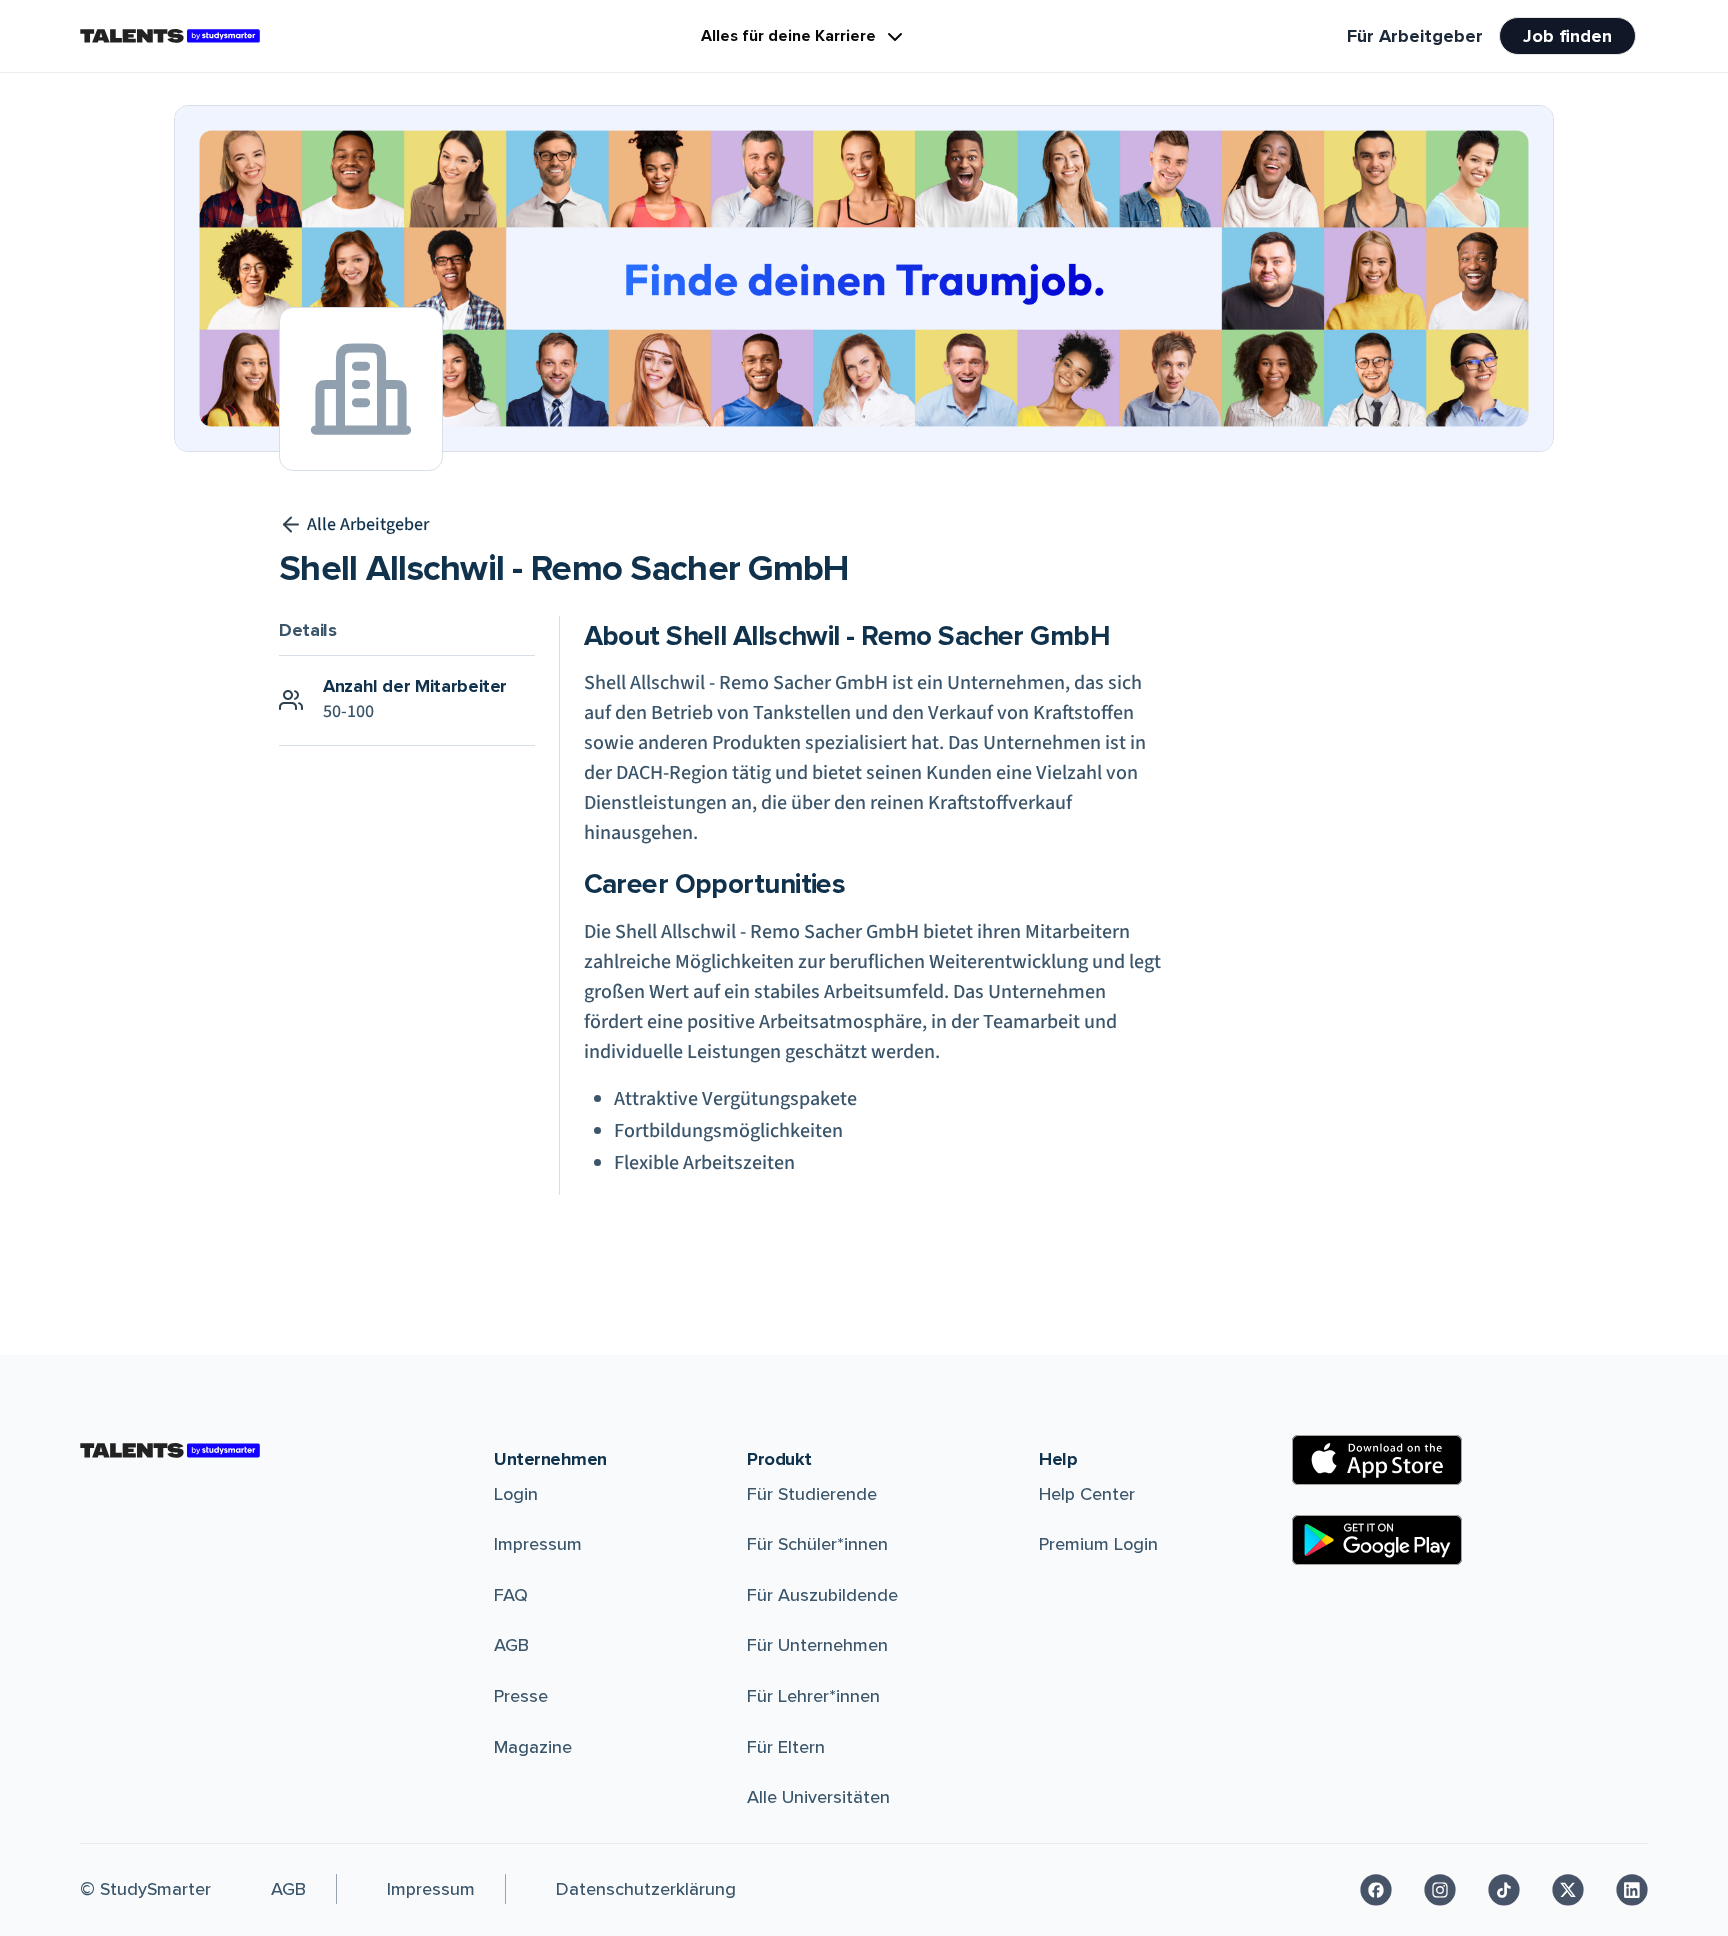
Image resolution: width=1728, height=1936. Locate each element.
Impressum (538, 1544)
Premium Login (1098, 1544)
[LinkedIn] (1632, 1890)
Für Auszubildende (822, 1595)
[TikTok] (1504, 1890)
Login (516, 1494)
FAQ (511, 1595)
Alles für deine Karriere (788, 36)
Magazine (533, 1747)
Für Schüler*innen (817, 1544)
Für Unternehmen (817, 1645)
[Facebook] (1376, 1890)
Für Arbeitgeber (1415, 36)
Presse (521, 1696)
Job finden (1567, 36)
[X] (1568, 1890)
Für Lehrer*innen (813, 1696)
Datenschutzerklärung (646, 1889)
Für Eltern (786, 1747)
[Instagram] (1440, 1890)
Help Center (1087, 1494)
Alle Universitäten (818, 1797)
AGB (511, 1645)
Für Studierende (812, 1494)
